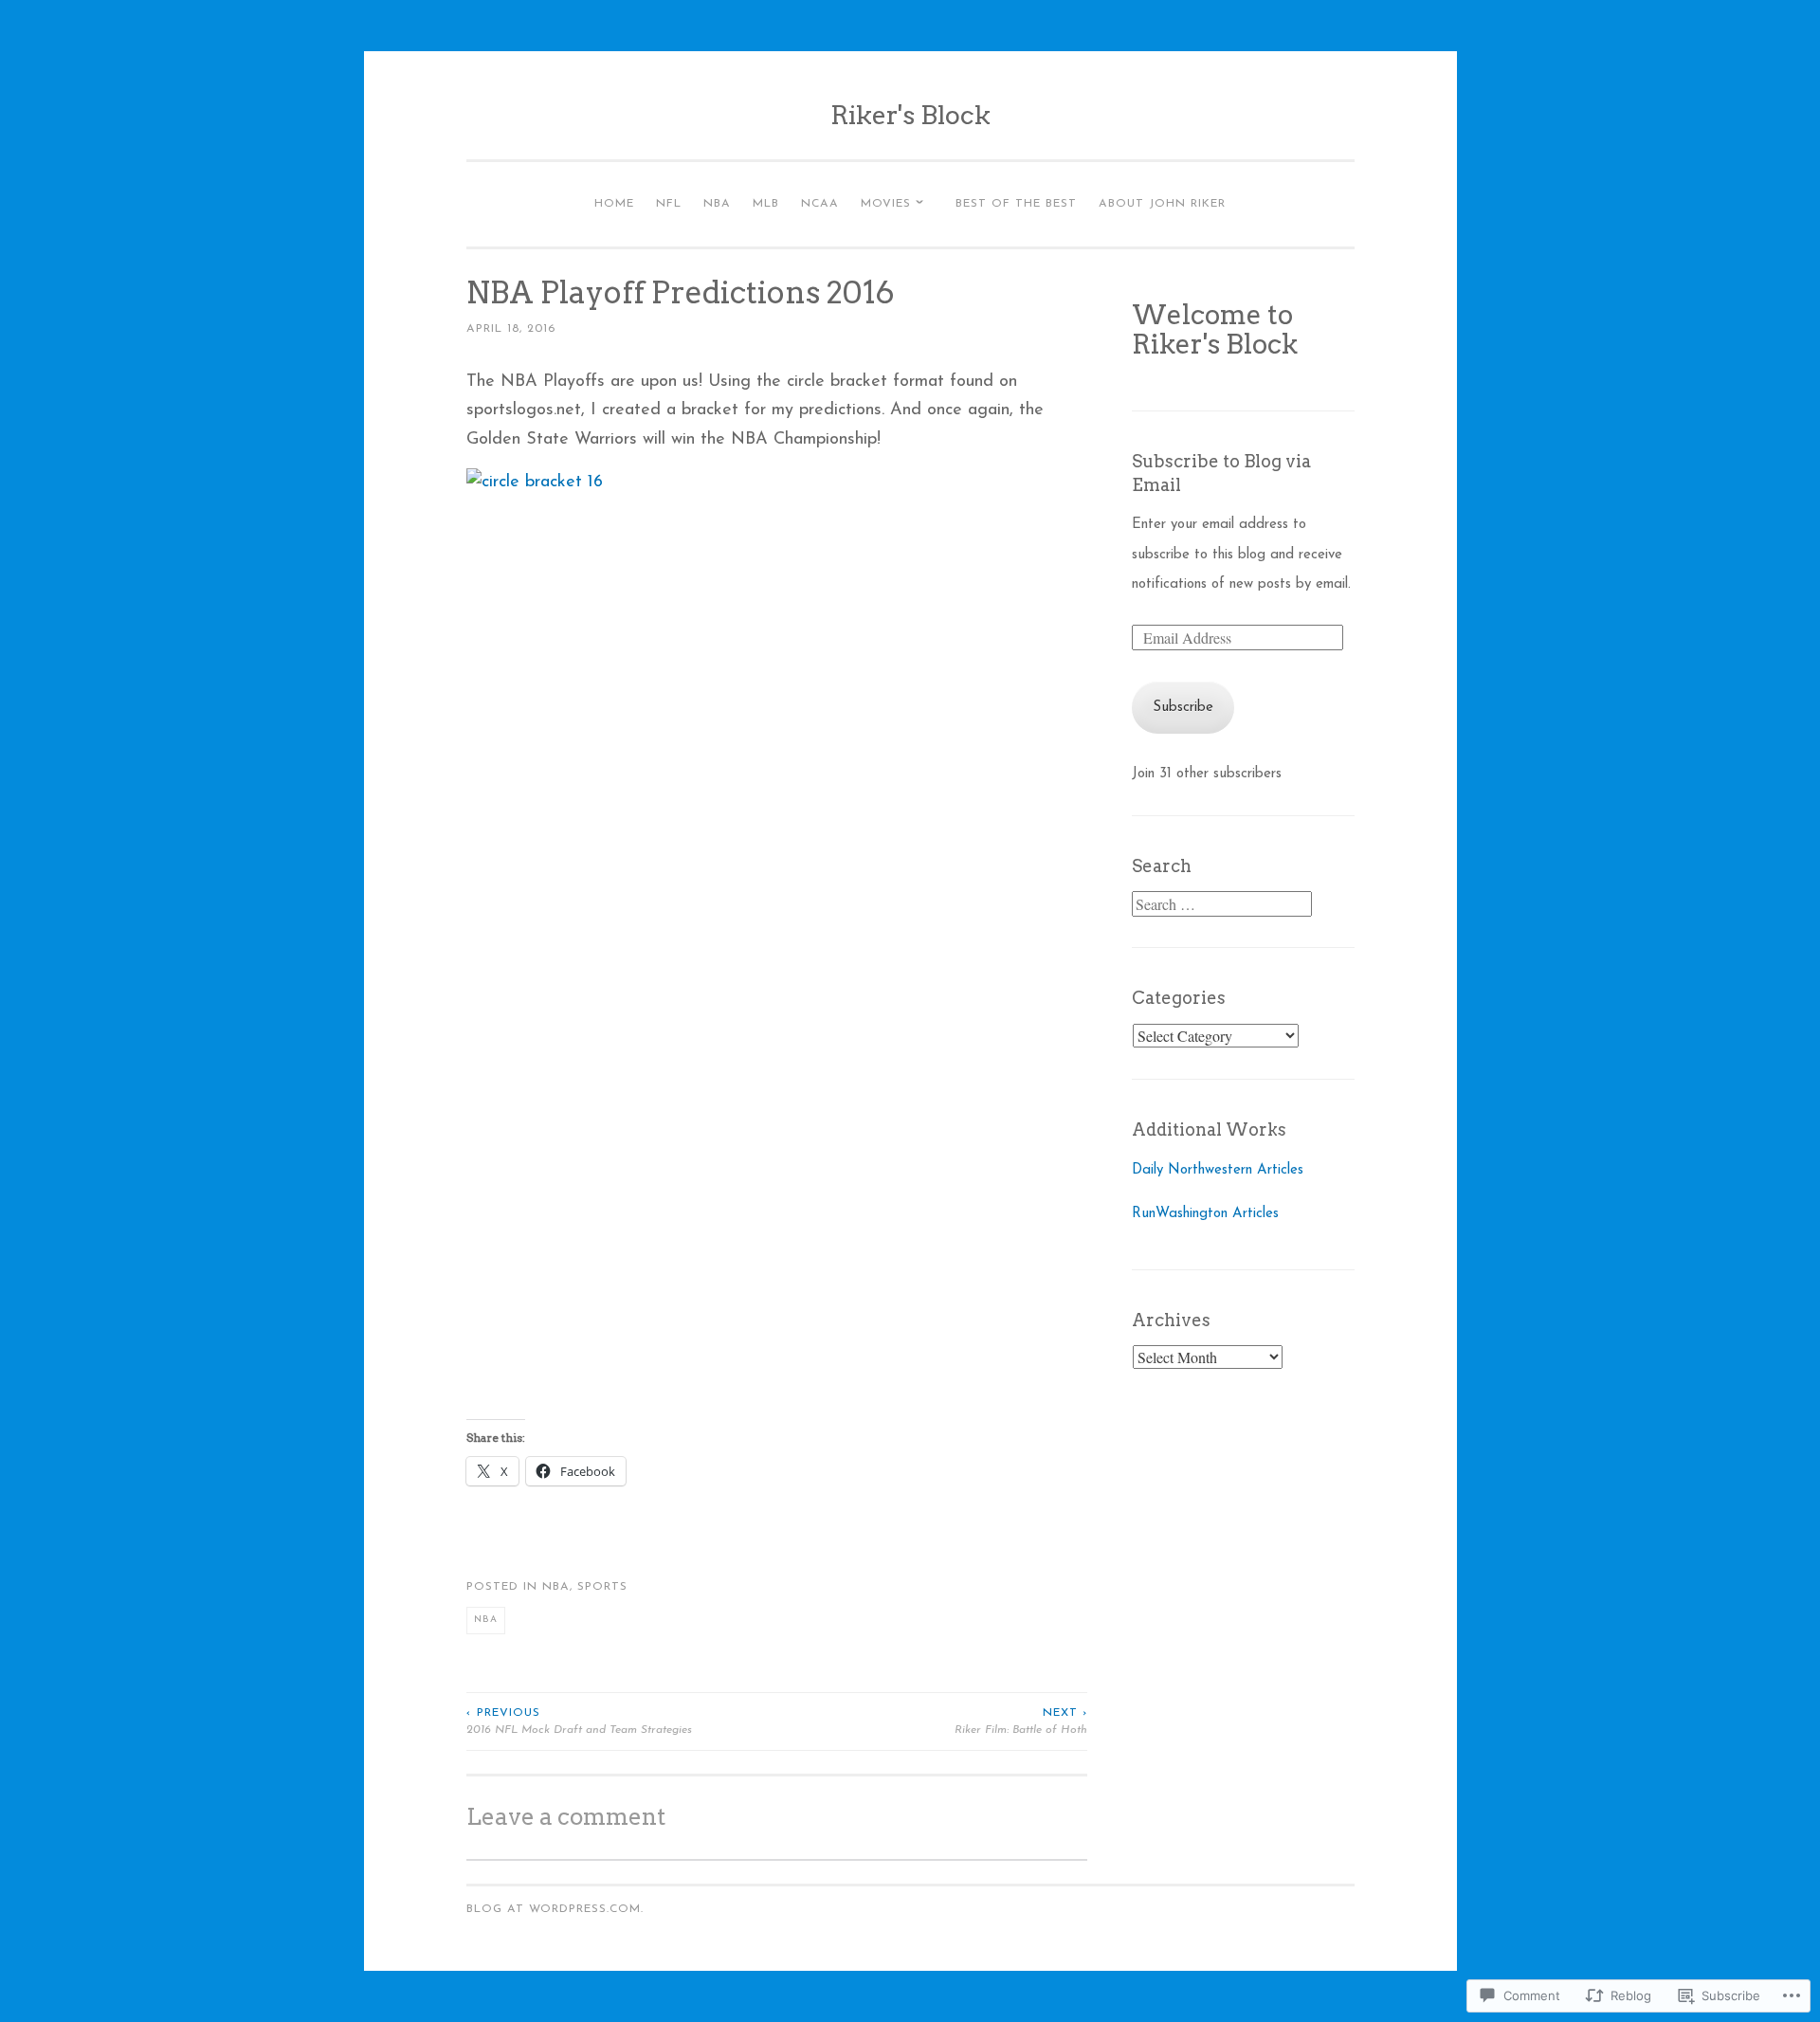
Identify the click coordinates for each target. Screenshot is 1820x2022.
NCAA (820, 204)
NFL (669, 204)
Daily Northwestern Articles (1218, 1170)
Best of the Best (1016, 204)
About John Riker (1162, 204)
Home (614, 204)
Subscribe (1183, 708)
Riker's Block (910, 115)
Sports (602, 1587)
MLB (766, 204)
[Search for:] (1222, 907)
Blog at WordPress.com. (555, 1909)
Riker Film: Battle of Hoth (1021, 1721)
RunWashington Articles (1205, 1214)
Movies (886, 204)
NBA (717, 204)
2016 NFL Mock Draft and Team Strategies (579, 1721)
